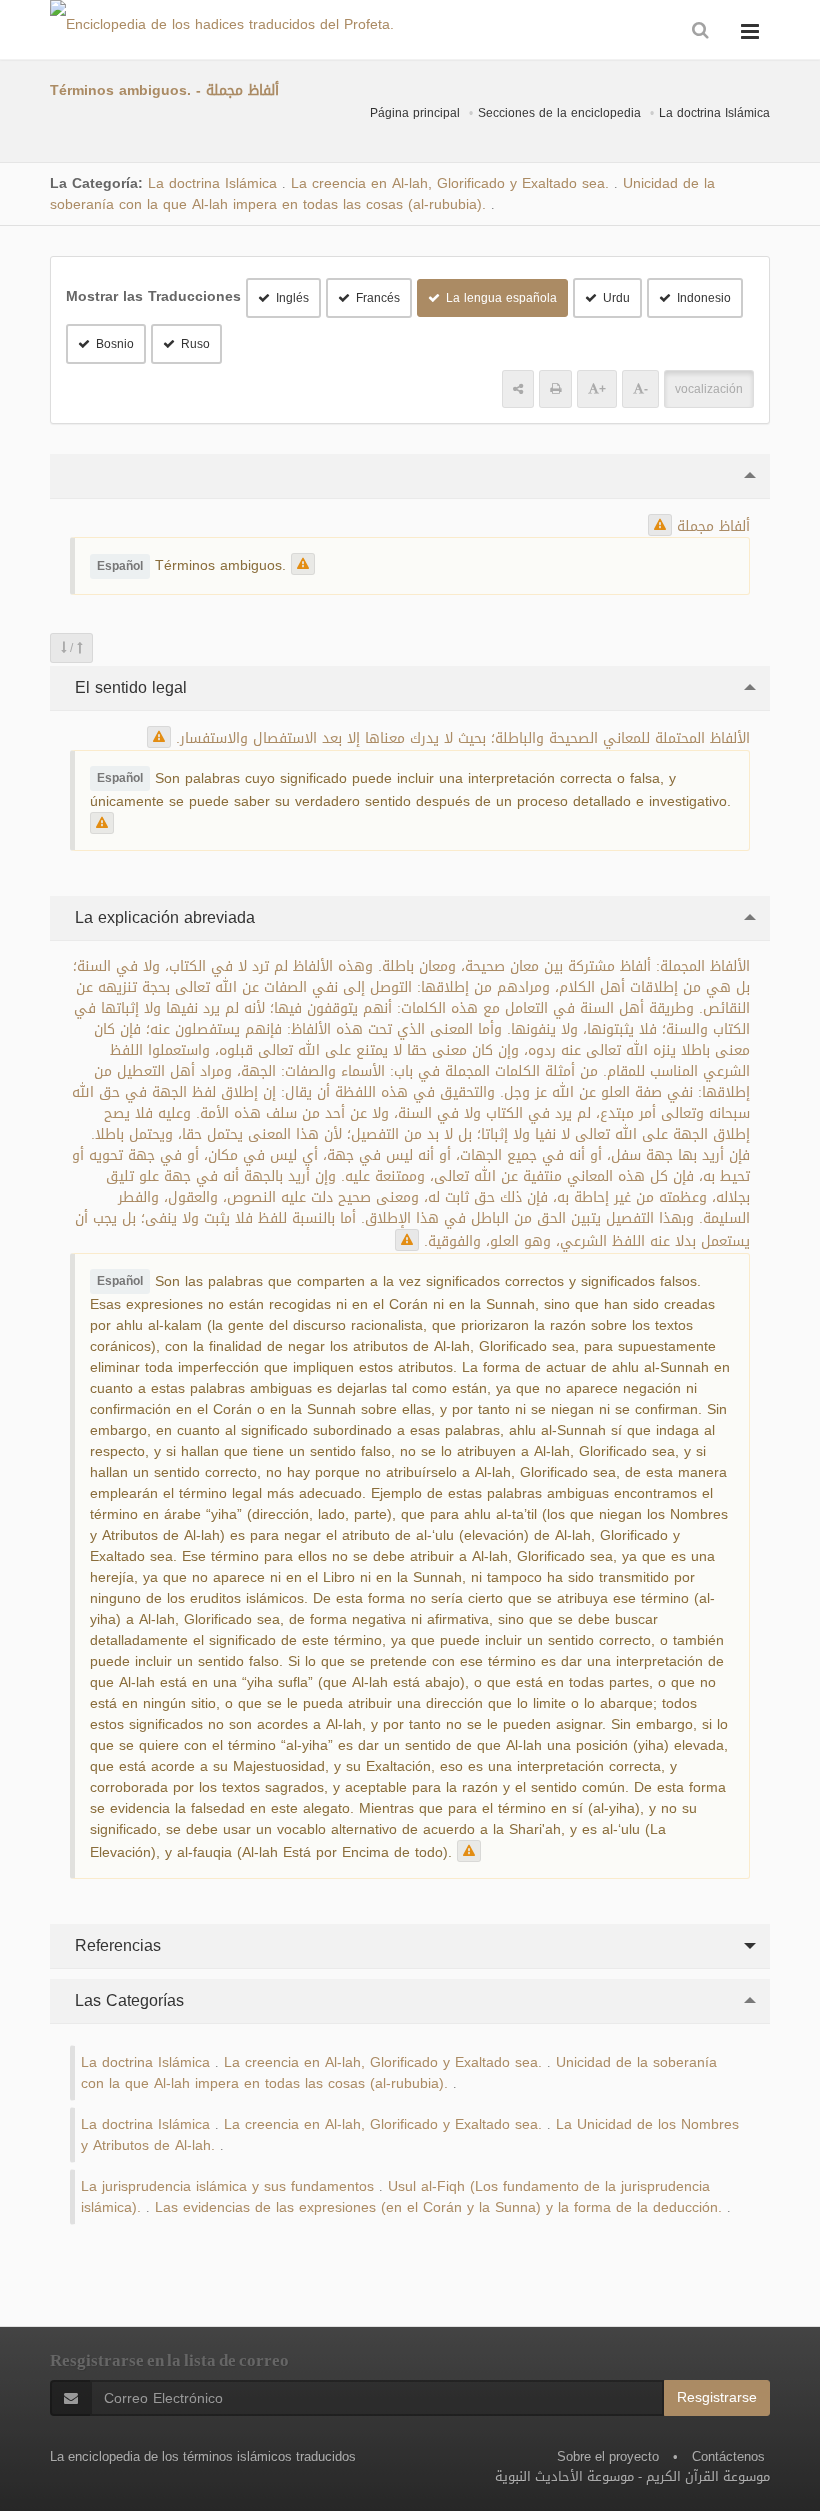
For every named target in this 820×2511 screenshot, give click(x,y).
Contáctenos (728, 2456)
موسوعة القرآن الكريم (708, 2476)
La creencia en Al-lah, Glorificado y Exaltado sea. (450, 183)
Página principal (415, 113)
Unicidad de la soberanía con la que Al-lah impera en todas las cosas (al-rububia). (382, 194)
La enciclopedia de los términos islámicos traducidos (203, 2456)
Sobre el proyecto (608, 2456)
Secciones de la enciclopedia (559, 113)
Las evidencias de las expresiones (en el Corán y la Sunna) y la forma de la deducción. (438, 2207)
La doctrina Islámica (714, 113)
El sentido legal (128, 687)
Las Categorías (127, 2000)
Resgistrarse (717, 2397)
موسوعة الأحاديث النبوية (564, 2476)
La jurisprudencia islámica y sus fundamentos (227, 2186)
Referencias (115, 1945)
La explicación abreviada (162, 917)
